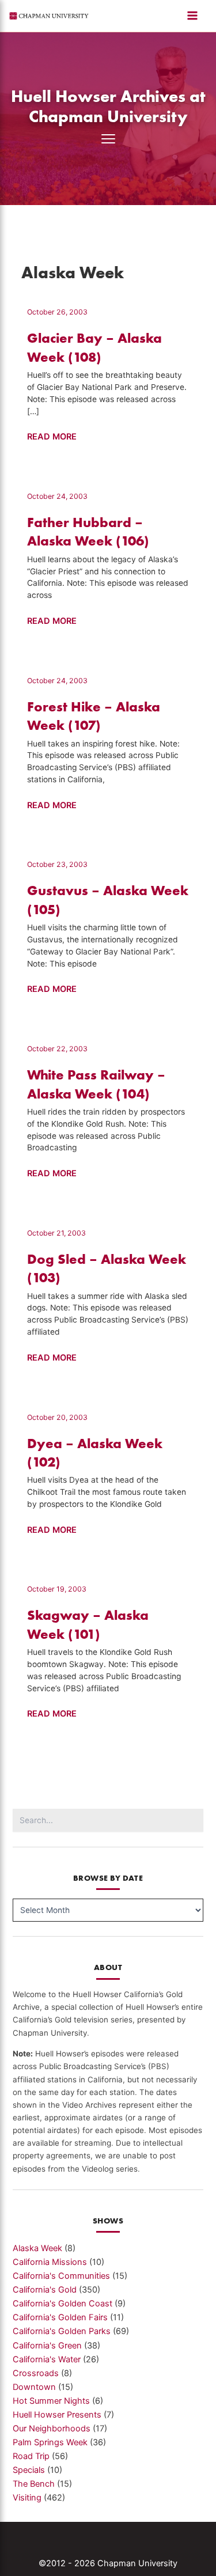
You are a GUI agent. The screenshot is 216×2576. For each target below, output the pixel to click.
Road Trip (31, 2456)
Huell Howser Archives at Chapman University (108, 106)
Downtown (34, 2387)
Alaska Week (37, 2248)
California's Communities (61, 2276)
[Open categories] (108, 139)
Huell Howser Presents (57, 2415)
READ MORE (52, 437)
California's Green (47, 2346)
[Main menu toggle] (192, 16)
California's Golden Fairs (60, 2317)
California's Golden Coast (62, 2304)
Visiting (27, 2498)
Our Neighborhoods (52, 2429)
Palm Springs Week (50, 2442)
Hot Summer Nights (51, 2401)
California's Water (47, 2359)
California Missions (50, 2262)
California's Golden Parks (62, 2331)
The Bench (34, 2484)
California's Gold (45, 2290)
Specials (29, 2470)
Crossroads (36, 2373)
